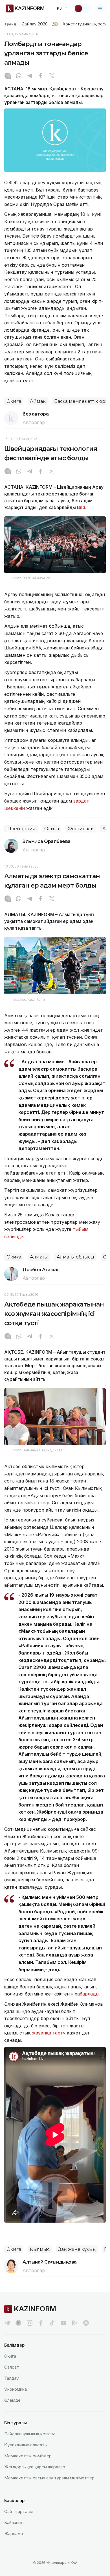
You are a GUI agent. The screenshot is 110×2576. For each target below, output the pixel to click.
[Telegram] (30, 76)
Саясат (12, 2367)
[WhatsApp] (19, 76)
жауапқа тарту (49, 2033)
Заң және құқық (77, 2249)
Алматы (39, 1257)
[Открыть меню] (100, 8)
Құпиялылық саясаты (26, 2445)
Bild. (82, 507)
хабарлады (87, 1994)
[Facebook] (41, 76)
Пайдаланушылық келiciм (29, 2434)
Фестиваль (81, 829)
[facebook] (41, 2323)
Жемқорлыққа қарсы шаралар (35, 2467)
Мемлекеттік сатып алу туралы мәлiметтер (49, 2478)
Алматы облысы (75, 1257)
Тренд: (11, 24)
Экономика (16, 2389)
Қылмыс (40, 2249)
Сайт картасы (18, 2511)
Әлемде (12, 2400)
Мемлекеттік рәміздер (28, 2456)
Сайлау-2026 (35, 24)
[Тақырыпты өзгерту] (82, 8)
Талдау (11, 2378)
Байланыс (14, 2522)
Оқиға (14, 401)
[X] (52, 76)
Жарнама (14, 2533)
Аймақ (38, 401)
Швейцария (21, 829)
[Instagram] (8, 76)
